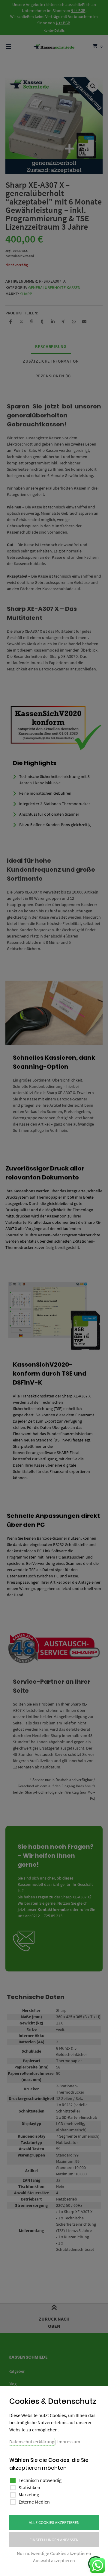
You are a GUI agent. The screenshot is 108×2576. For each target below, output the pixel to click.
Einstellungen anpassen (54, 2540)
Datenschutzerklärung (32, 2442)
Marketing (29, 2495)
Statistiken (29, 2487)
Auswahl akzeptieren (54, 2560)
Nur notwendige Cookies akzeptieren (54, 2553)
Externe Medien (34, 2502)
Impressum (69, 2442)
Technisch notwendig (40, 2480)
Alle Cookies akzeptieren (54, 2522)
